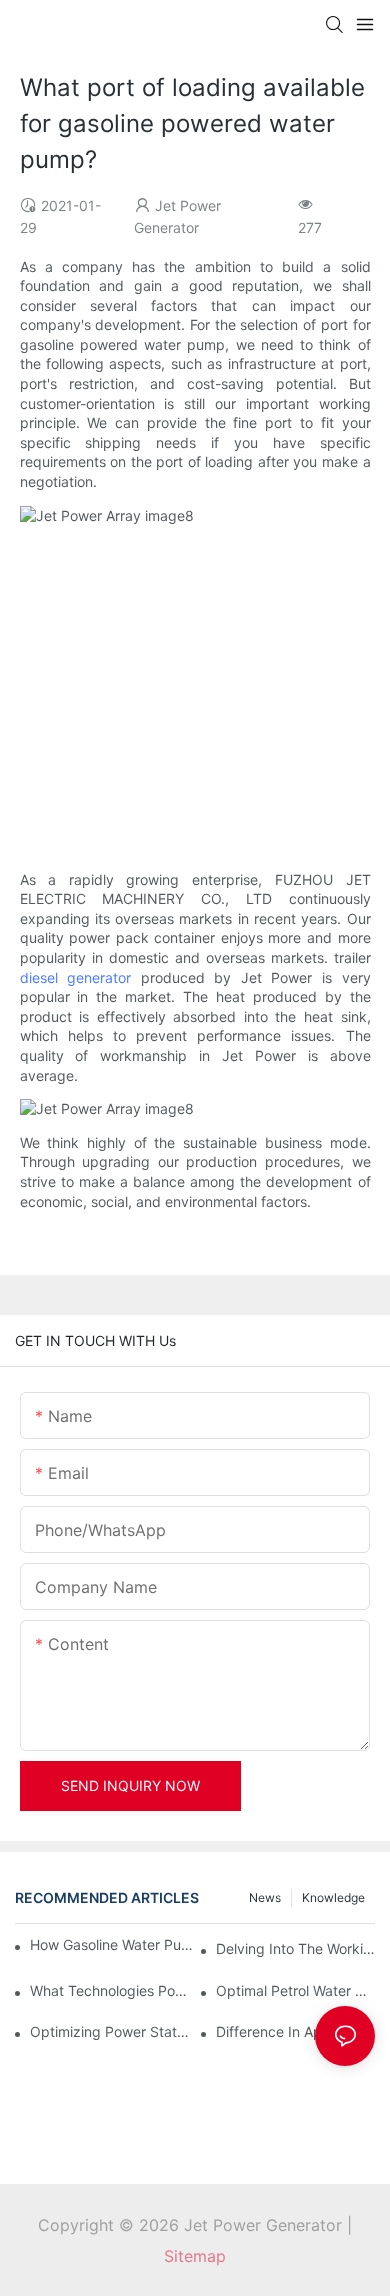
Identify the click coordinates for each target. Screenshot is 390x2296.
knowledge (333, 1897)
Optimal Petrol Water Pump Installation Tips (295, 1990)
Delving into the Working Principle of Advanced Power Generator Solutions (295, 1948)
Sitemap (195, 2256)
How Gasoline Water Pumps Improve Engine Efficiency (114, 1944)
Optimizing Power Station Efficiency (109, 2031)
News (265, 1897)
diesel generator (76, 977)
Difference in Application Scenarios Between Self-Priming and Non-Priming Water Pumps (295, 2031)
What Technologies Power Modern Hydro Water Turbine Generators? (109, 1990)
